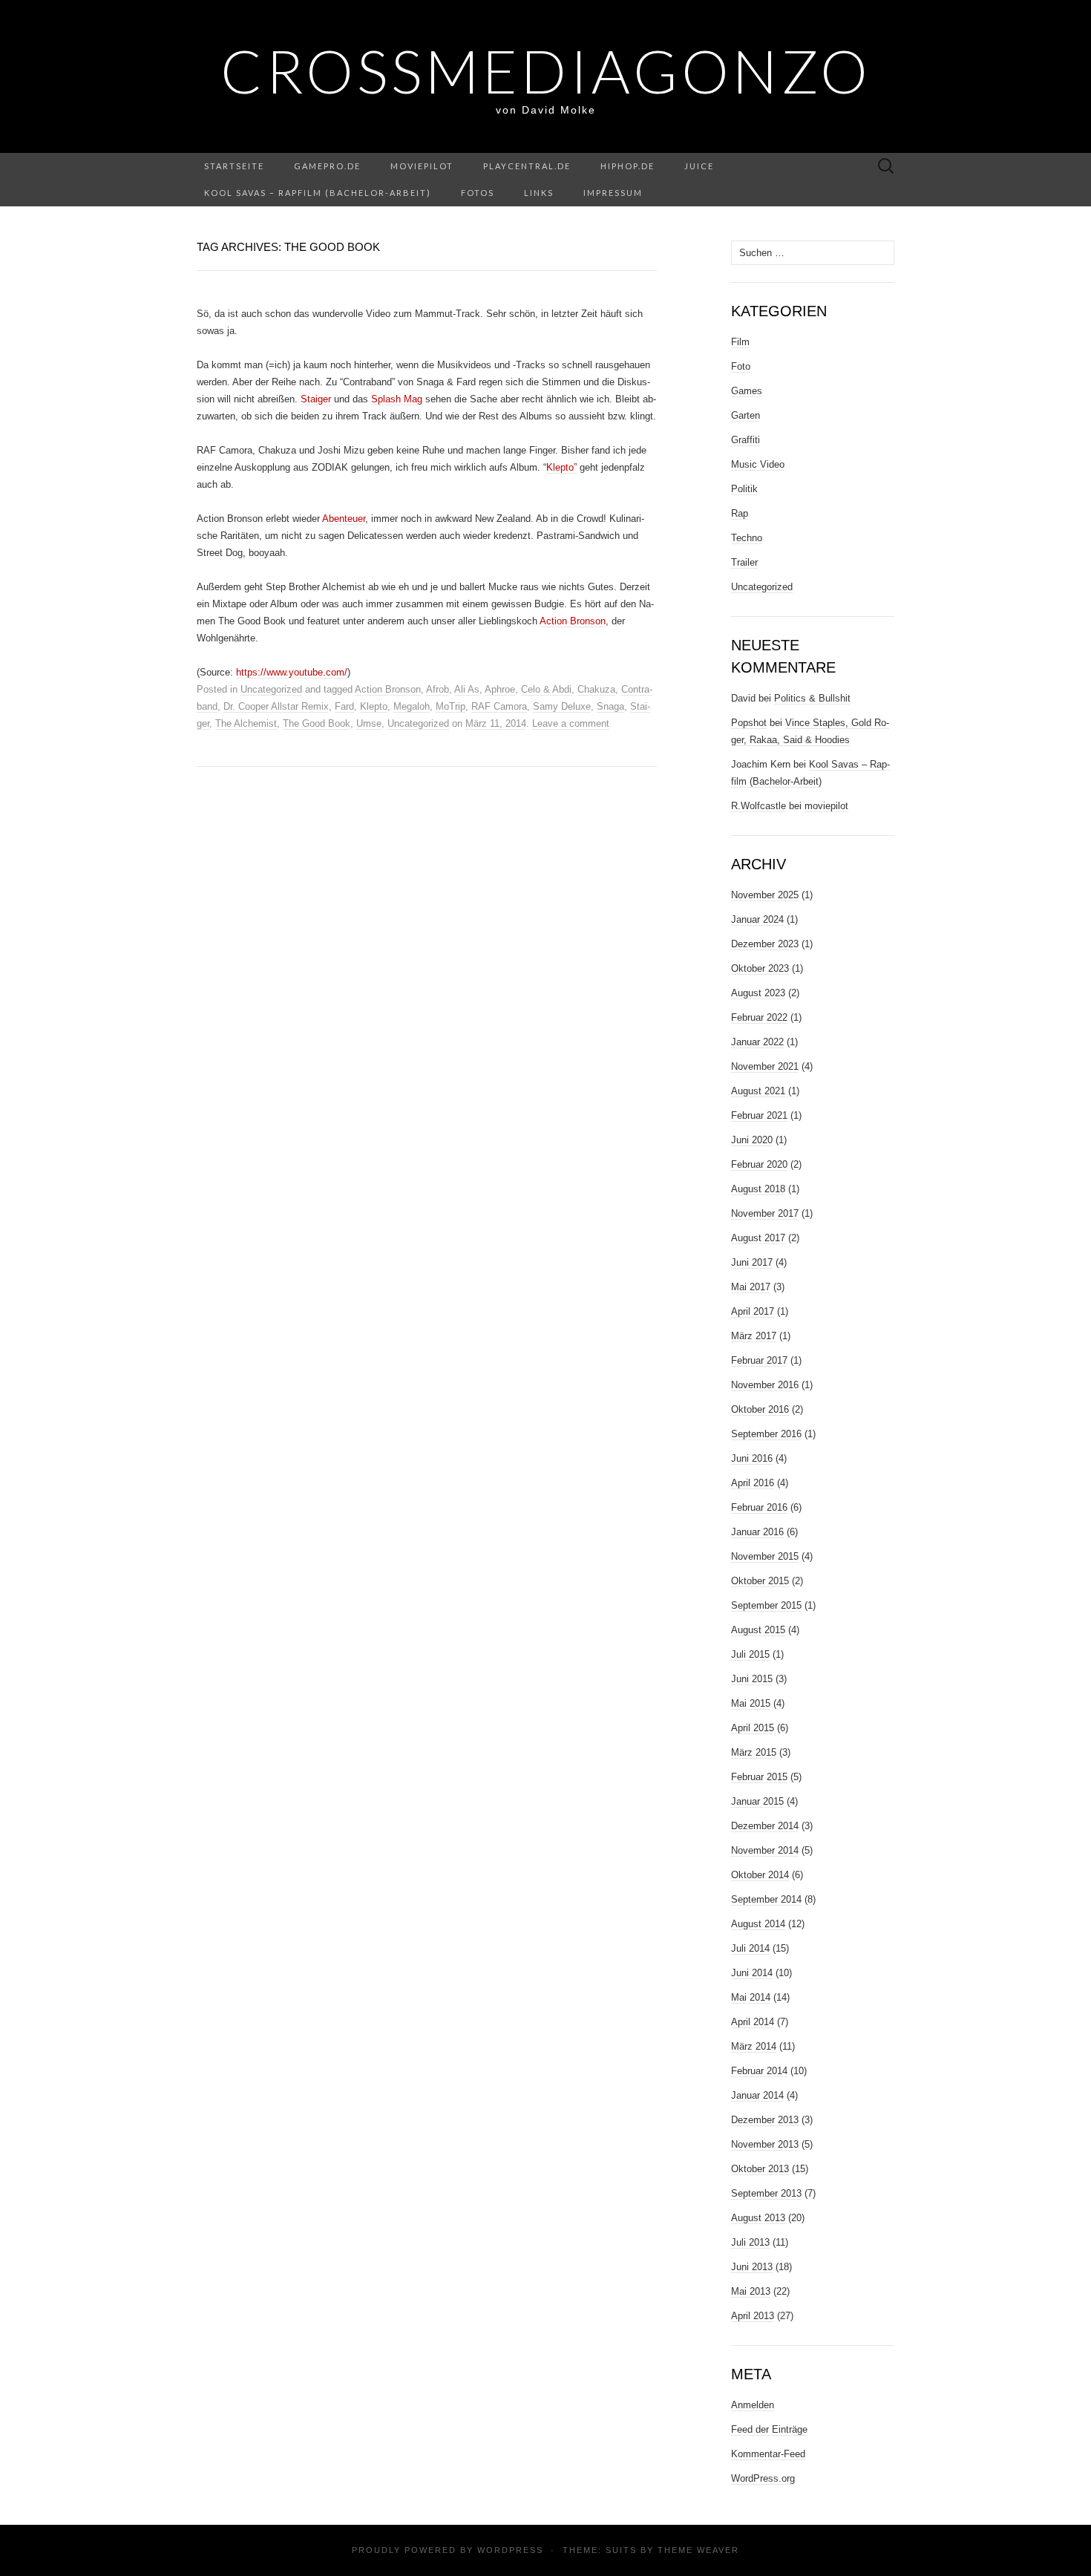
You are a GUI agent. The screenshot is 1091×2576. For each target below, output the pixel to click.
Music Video (758, 464)
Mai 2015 (751, 1703)
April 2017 (753, 1311)
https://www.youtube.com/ (292, 672)
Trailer (744, 562)
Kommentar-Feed (768, 2454)
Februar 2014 (759, 2071)
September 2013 (766, 2193)
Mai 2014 (751, 1997)
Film (740, 342)
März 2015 (754, 1752)
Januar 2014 (757, 2095)
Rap (740, 513)
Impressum (613, 193)
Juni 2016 (752, 1458)
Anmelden (753, 2405)
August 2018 (758, 1189)
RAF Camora (499, 706)
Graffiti (746, 440)
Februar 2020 (759, 1164)
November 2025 (765, 895)
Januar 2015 (757, 1801)
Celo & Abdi (546, 689)
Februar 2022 (759, 1017)
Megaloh (412, 706)
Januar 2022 (757, 1042)
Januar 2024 (757, 919)
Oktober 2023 (760, 968)
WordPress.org (763, 2478)
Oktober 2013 (760, 2169)
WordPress (510, 2550)
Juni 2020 (752, 1140)
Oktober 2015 (760, 1581)
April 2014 (753, 2022)
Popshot (749, 723)
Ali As (467, 689)
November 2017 (765, 1213)
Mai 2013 (751, 2291)
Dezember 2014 (765, 1826)
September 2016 (766, 1434)
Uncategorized (271, 689)
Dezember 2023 (765, 944)
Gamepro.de (327, 166)
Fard (344, 706)
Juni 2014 (752, 1973)
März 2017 (754, 1336)
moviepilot (422, 166)
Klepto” (561, 467)
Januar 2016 (757, 1532)
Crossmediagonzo (546, 71)
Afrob (438, 689)
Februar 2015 (759, 1777)
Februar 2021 (759, 1115)
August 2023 (758, 993)
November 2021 (765, 1066)
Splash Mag (397, 399)
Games (747, 391)
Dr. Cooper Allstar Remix (276, 706)
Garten (746, 415)
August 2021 (758, 1091)
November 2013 (765, 2144)
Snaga (610, 706)
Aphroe (500, 689)
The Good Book (317, 723)
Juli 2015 (750, 1654)
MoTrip (451, 706)
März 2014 (754, 2046)
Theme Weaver (698, 2550)
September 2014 (766, 1899)
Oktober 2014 (760, 1875)
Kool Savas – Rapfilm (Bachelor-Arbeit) (318, 193)
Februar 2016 (759, 1507)
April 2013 (753, 2316)
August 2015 (758, 1630)
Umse (369, 723)
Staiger (316, 399)
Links (539, 193)
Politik (744, 489)
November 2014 (765, 1850)
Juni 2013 (752, 2267)
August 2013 (758, 2218)
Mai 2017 (751, 1287)
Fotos (478, 193)
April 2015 (753, 1728)
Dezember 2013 (765, 2120)
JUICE (699, 166)
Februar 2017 (759, 1360)
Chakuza (596, 689)
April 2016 (753, 1483)
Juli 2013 (750, 2242)
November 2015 (765, 1556)
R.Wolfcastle (759, 806)
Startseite (234, 166)
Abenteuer (344, 519)
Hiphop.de (628, 166)
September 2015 (766, 1605)
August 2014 (758, 1924)
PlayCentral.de (527, 166)
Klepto (374, 706)
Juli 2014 (750, 1948)
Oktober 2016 (760, 1409)
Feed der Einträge (769, 2429)
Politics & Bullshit (812, 698)
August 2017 (758, 1238)
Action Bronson (573, 621)
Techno (747, 538)
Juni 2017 (752, 1262)
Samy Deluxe (562, 706)
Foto (741, 366)
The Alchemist (246, 723)
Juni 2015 (752, 1679)
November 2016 (765, 1385)
